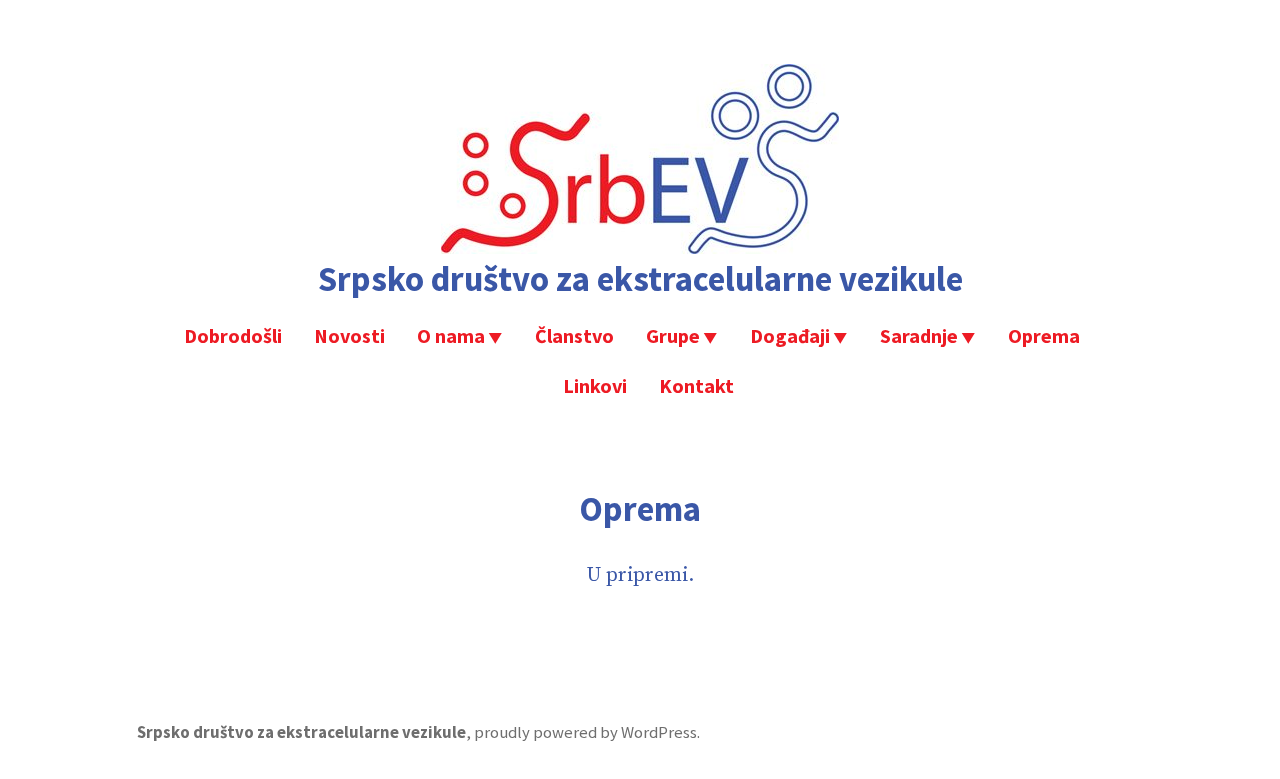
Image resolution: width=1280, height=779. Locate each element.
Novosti (349, 335)
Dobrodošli (233, 335)
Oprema (1044, 335)
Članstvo (574, 335)
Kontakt (696, 385)
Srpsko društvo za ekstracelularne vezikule (640, 278)
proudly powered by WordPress (585, 732)
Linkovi (595, 385)
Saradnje (919, 335)
